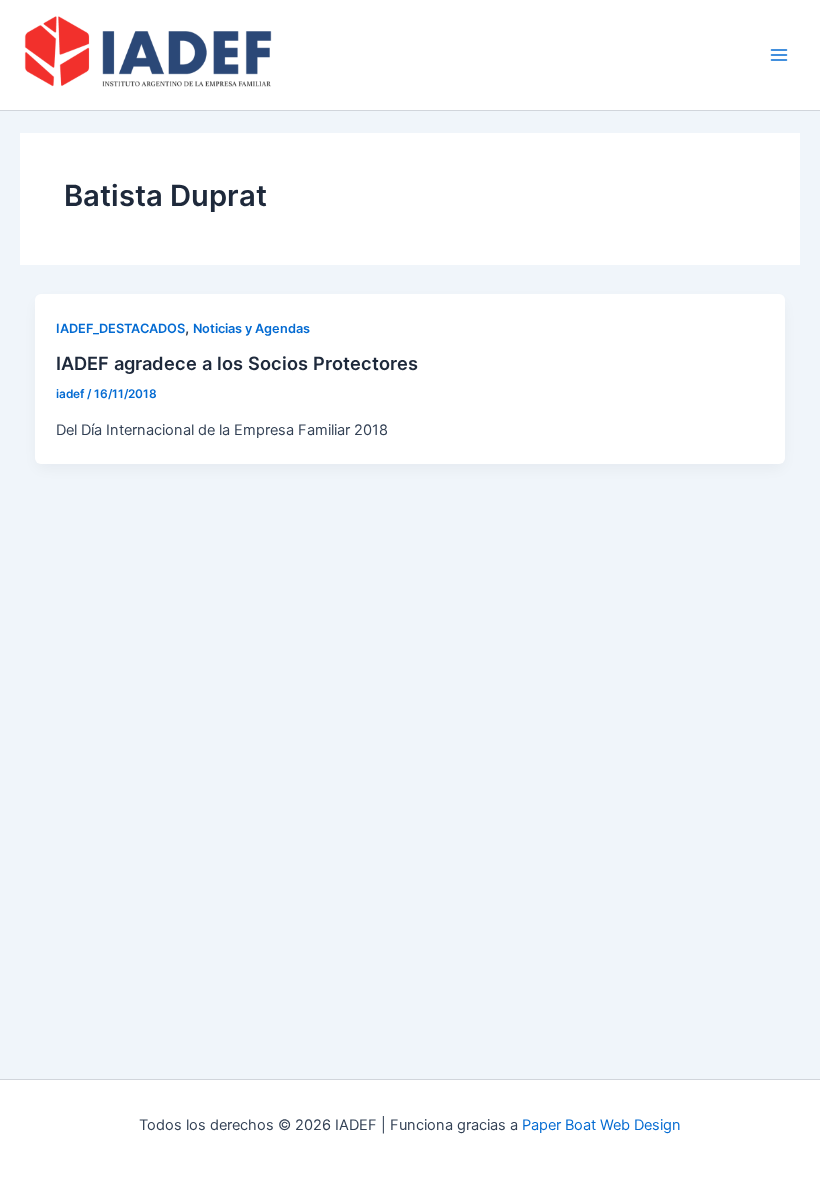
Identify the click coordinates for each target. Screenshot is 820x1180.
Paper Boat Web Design (601, 1125)
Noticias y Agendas (251, 328)
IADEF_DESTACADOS (120, 328)
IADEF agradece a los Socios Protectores (237, 363)
